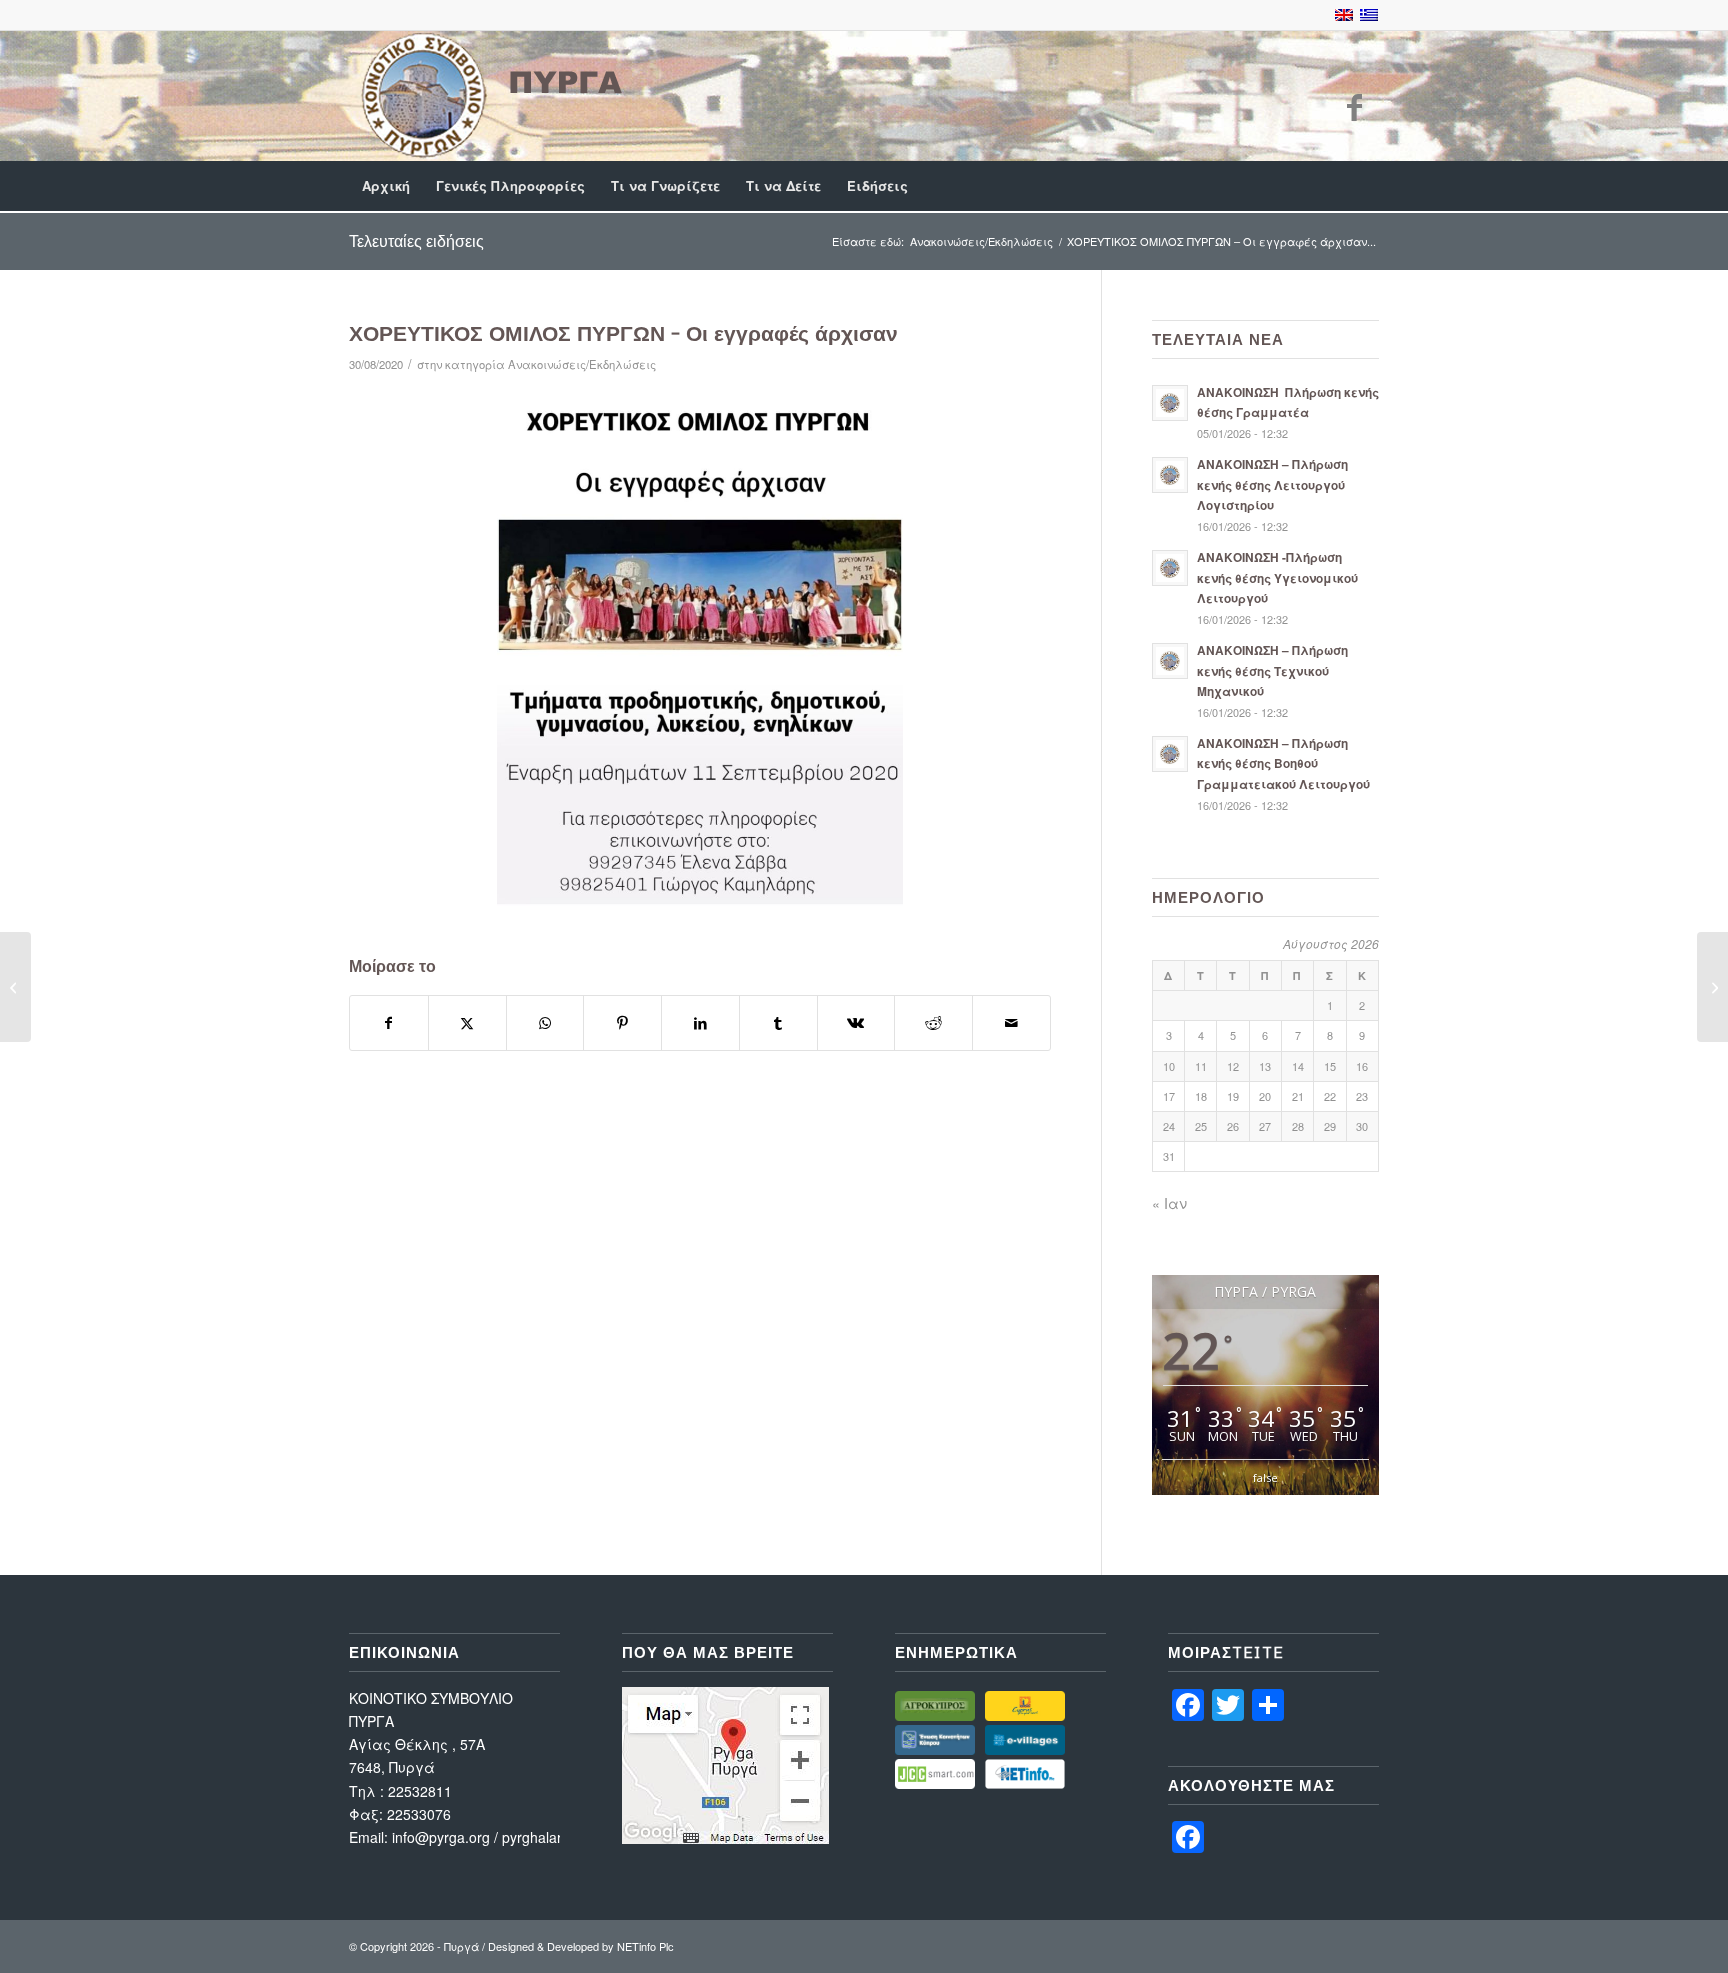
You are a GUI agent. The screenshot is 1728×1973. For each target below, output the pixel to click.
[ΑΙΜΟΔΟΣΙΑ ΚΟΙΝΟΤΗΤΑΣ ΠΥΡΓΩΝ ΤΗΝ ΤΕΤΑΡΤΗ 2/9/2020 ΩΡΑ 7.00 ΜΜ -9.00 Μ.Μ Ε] (15, 987)
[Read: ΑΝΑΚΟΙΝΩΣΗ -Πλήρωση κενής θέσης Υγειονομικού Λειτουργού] (1170, 568)
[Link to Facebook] (1354, 106)
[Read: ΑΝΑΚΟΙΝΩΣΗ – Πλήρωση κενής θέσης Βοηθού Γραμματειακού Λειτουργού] (1170, 754)
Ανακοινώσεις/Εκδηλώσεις (582, 364)
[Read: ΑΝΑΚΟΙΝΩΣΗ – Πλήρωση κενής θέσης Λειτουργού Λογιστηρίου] (1170, 475)
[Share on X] (467, 1023)
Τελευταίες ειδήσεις (416, 241)
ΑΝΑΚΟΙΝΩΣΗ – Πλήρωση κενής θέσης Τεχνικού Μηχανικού (1272, 670)
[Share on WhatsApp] (545, 1023)
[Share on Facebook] (389, 1023)
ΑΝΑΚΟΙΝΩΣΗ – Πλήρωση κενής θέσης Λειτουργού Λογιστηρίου (1272, 484)
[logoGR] (489, 95)
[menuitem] (386, 186)
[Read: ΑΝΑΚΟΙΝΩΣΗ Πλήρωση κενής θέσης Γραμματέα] (1170, 403)
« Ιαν (1169, 1203)
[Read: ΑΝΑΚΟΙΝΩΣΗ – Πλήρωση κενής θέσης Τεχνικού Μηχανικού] (1170, 661)
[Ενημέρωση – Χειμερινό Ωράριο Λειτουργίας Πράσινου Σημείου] (1712, 987)
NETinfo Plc (645, 1946)
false (1265, 1477)
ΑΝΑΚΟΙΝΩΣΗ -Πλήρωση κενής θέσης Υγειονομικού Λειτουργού (1277, 577)
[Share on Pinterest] (622, 1023)
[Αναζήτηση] (1366, 186)
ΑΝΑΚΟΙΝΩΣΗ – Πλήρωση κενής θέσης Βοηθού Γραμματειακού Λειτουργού (1283, 763)
